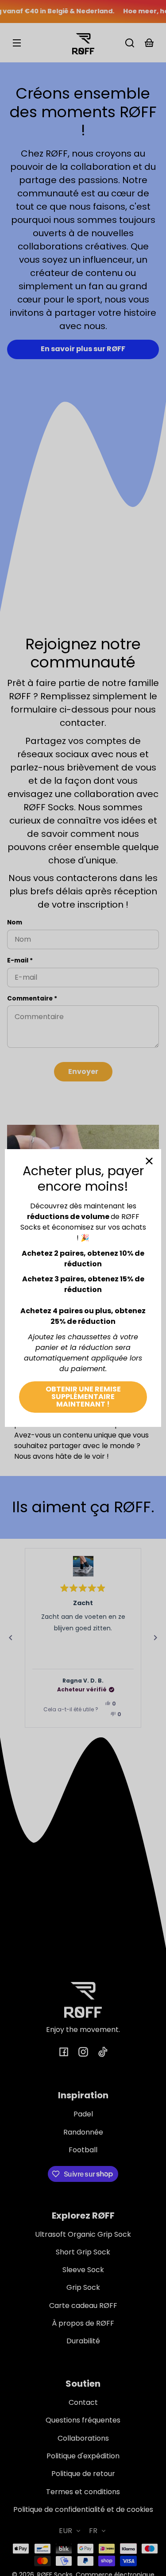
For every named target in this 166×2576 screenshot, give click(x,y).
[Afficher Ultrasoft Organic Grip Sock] (83, 1566)
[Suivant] (155, 1638)
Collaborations (83, 2438)
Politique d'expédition (83, 2456)
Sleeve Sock (83, 2270)
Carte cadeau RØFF (83, 2306)
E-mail (20, 960)
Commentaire (32, 999)
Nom (15, 922)
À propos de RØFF (83, 2323)
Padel (83, 2114)
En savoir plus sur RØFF (83, 349)
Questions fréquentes (83, 2420)
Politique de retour (83, 2474)
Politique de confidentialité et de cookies (83, 2509)
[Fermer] (149, 1161)
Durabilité (83, 2341)
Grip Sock (83, 2287)
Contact (83, 2402)
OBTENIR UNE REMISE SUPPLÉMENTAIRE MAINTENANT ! (83, 1397)
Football (83, 2150)
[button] (130, 43)
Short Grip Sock (83, 2252)
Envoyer (83, 1071)
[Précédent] (11, 1638)
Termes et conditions (83, 2492)
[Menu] (17, 43)
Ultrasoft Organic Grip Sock (83, 2234)
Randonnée (83, 2132)
